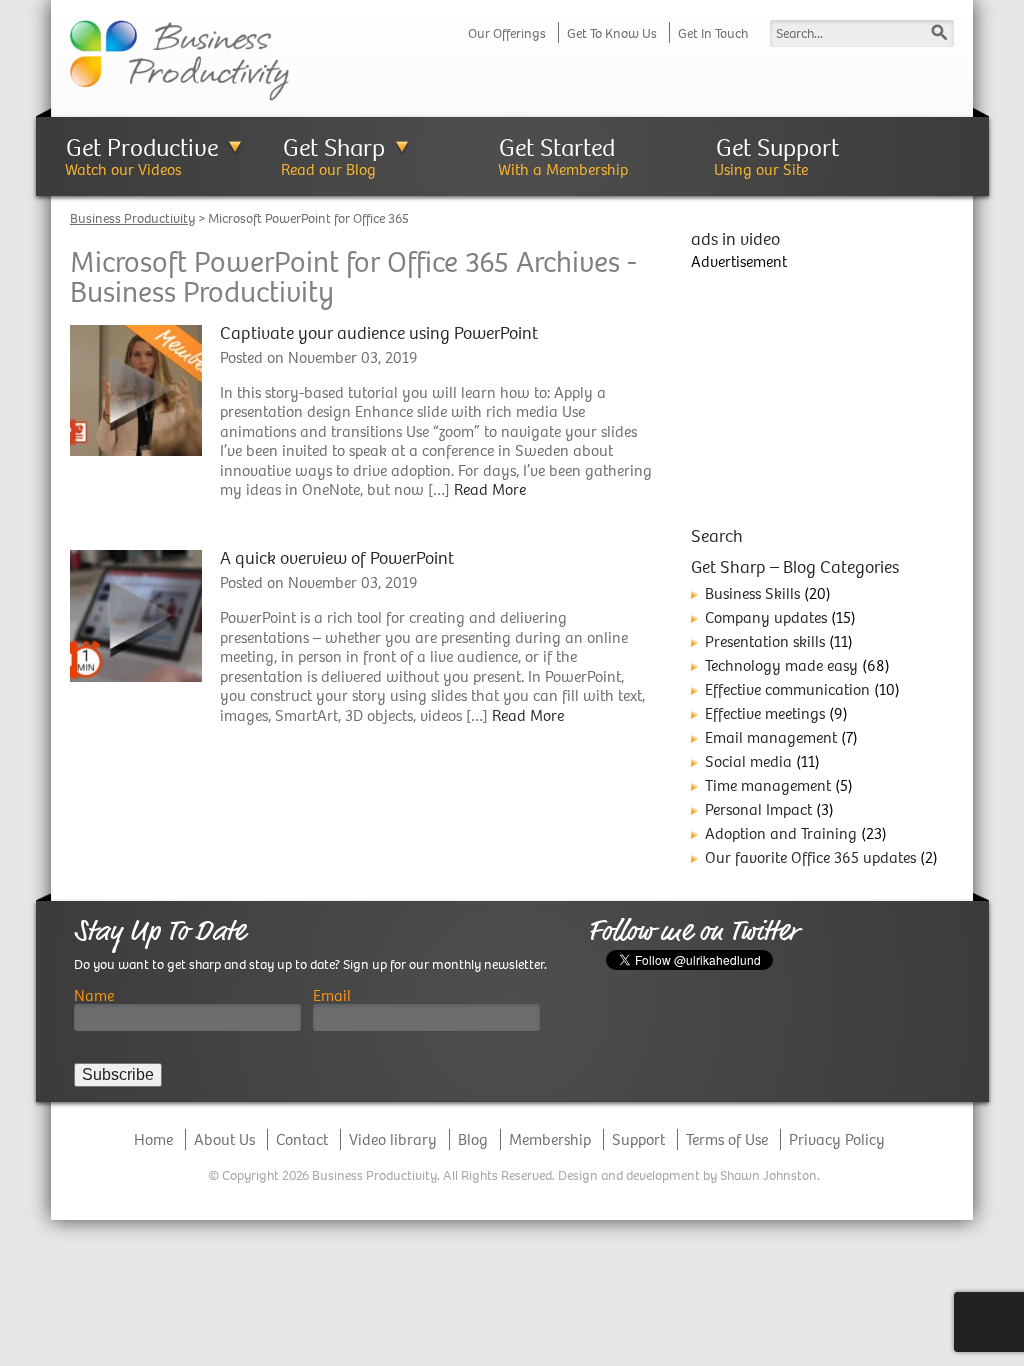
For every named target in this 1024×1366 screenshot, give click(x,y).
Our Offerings (507, 33)
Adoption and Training (781, 833)
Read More (490, 489)
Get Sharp (334, 148)
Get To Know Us (612, 33)
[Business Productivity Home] (179, 58)
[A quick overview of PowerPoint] (136, 614)
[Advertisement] (822, 395)
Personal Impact (758, 809)
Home (153, 1139)
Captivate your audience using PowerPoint (379, 333)
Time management (768, 785)
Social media (748, 761)
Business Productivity (132, 218)
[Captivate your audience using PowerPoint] (136, 388)
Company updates (766, 617)
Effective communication (787, 689)
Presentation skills (765, 641)
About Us (224, 1139)
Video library (393, 1139)
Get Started (557, 148)
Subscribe (118, 1074)
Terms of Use (727, 1139)
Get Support (777, 148)
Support (638, 1139)
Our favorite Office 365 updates (810, 857)
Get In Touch (713, 33)
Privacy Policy (837, 1139)
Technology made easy (781, 665)
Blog (473, 1139)
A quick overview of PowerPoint (337, 558)
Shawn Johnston (768, 1175)
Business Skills (752, 593)
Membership (550, 1139)
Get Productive (142, 148)
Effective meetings (765, 713)
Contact (302, 1139)
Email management (771, 737)
